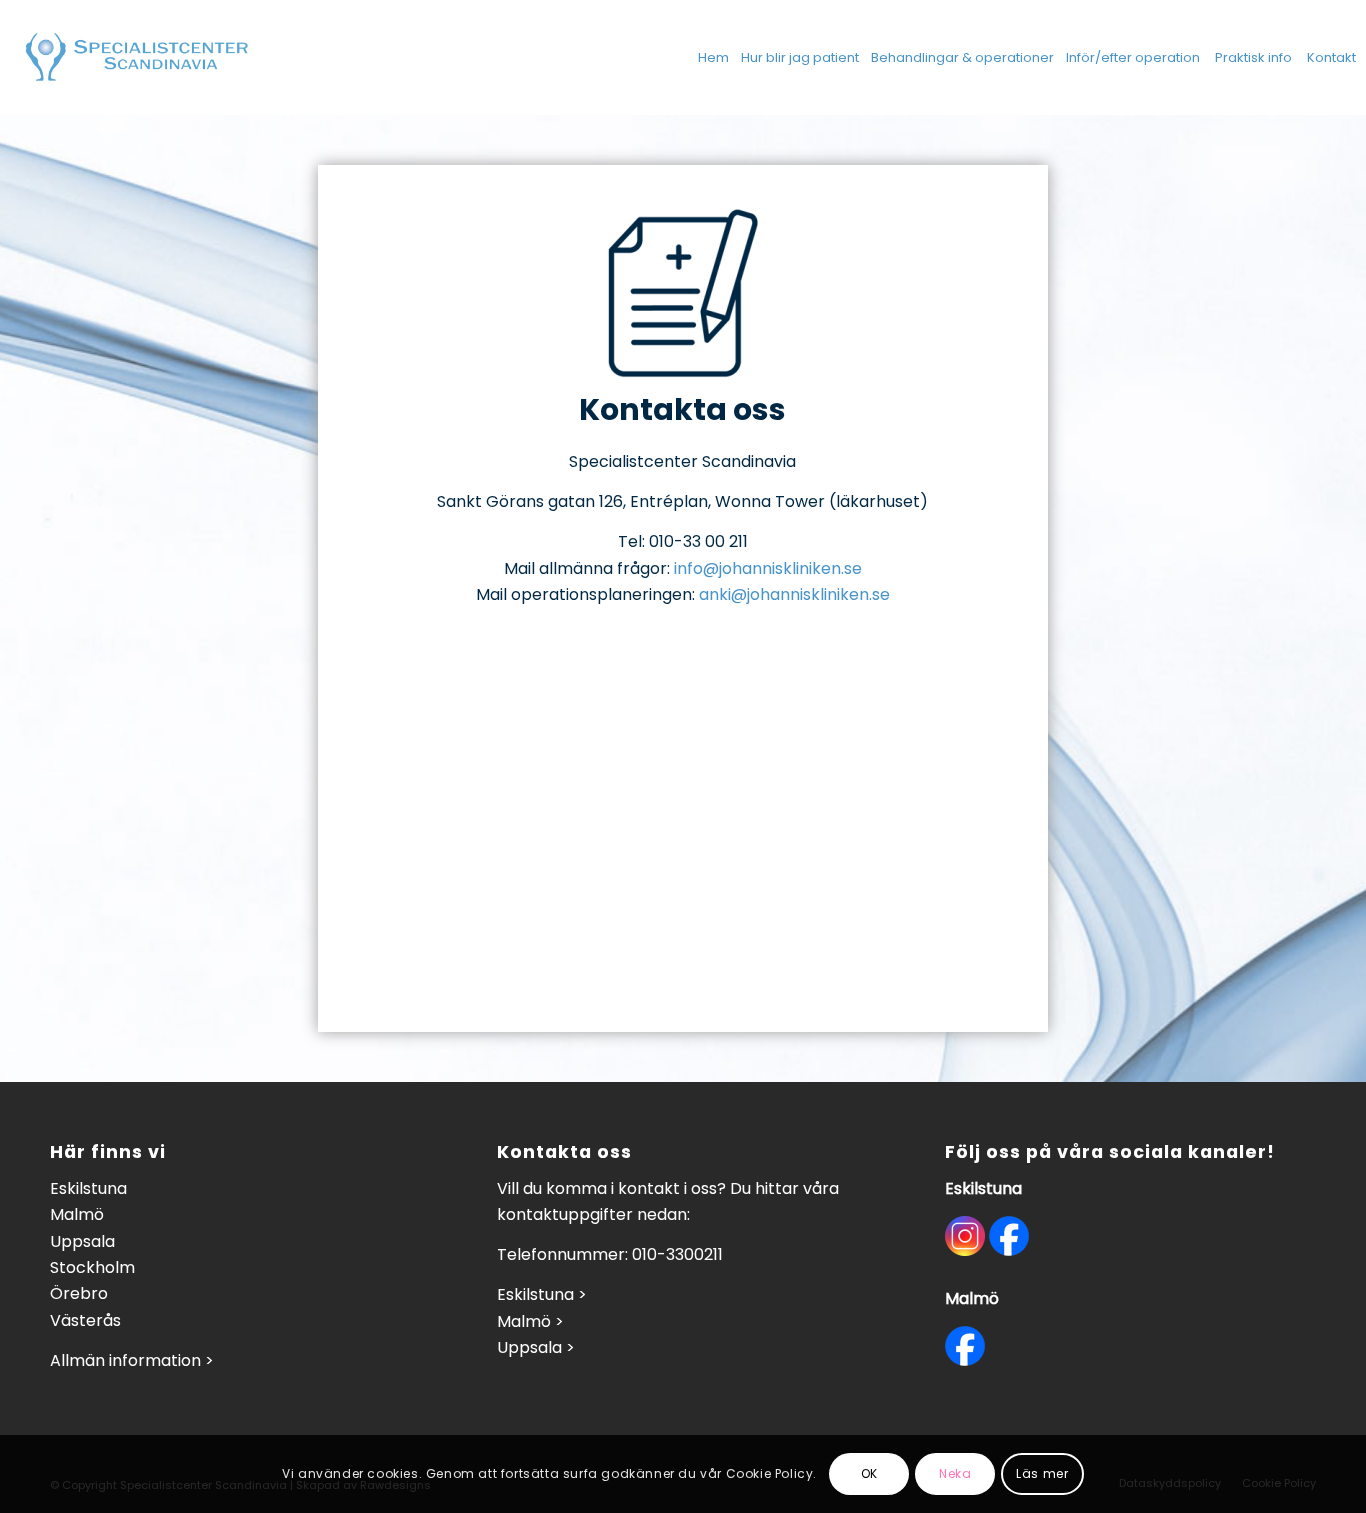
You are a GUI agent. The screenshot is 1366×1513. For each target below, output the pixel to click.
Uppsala (82, 1241)
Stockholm (92, 1267)
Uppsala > (536, 1347)
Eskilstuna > (542, 1294)
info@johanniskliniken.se (768, 568)
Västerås (85, 1320)
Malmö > (530, 1321)
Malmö (77, 1214)
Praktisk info (1253, 57)
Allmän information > (132, 1360)
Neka (955, 1473)
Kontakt (1331, 57)
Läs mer (1042, 1473)
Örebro (79, 1293)
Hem (713, 57)
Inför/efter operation (1133, 57)
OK (869, 1473)
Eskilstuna (88, 1188)
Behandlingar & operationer (962, 57)
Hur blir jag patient (800, 57)
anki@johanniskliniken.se (794, 594)
